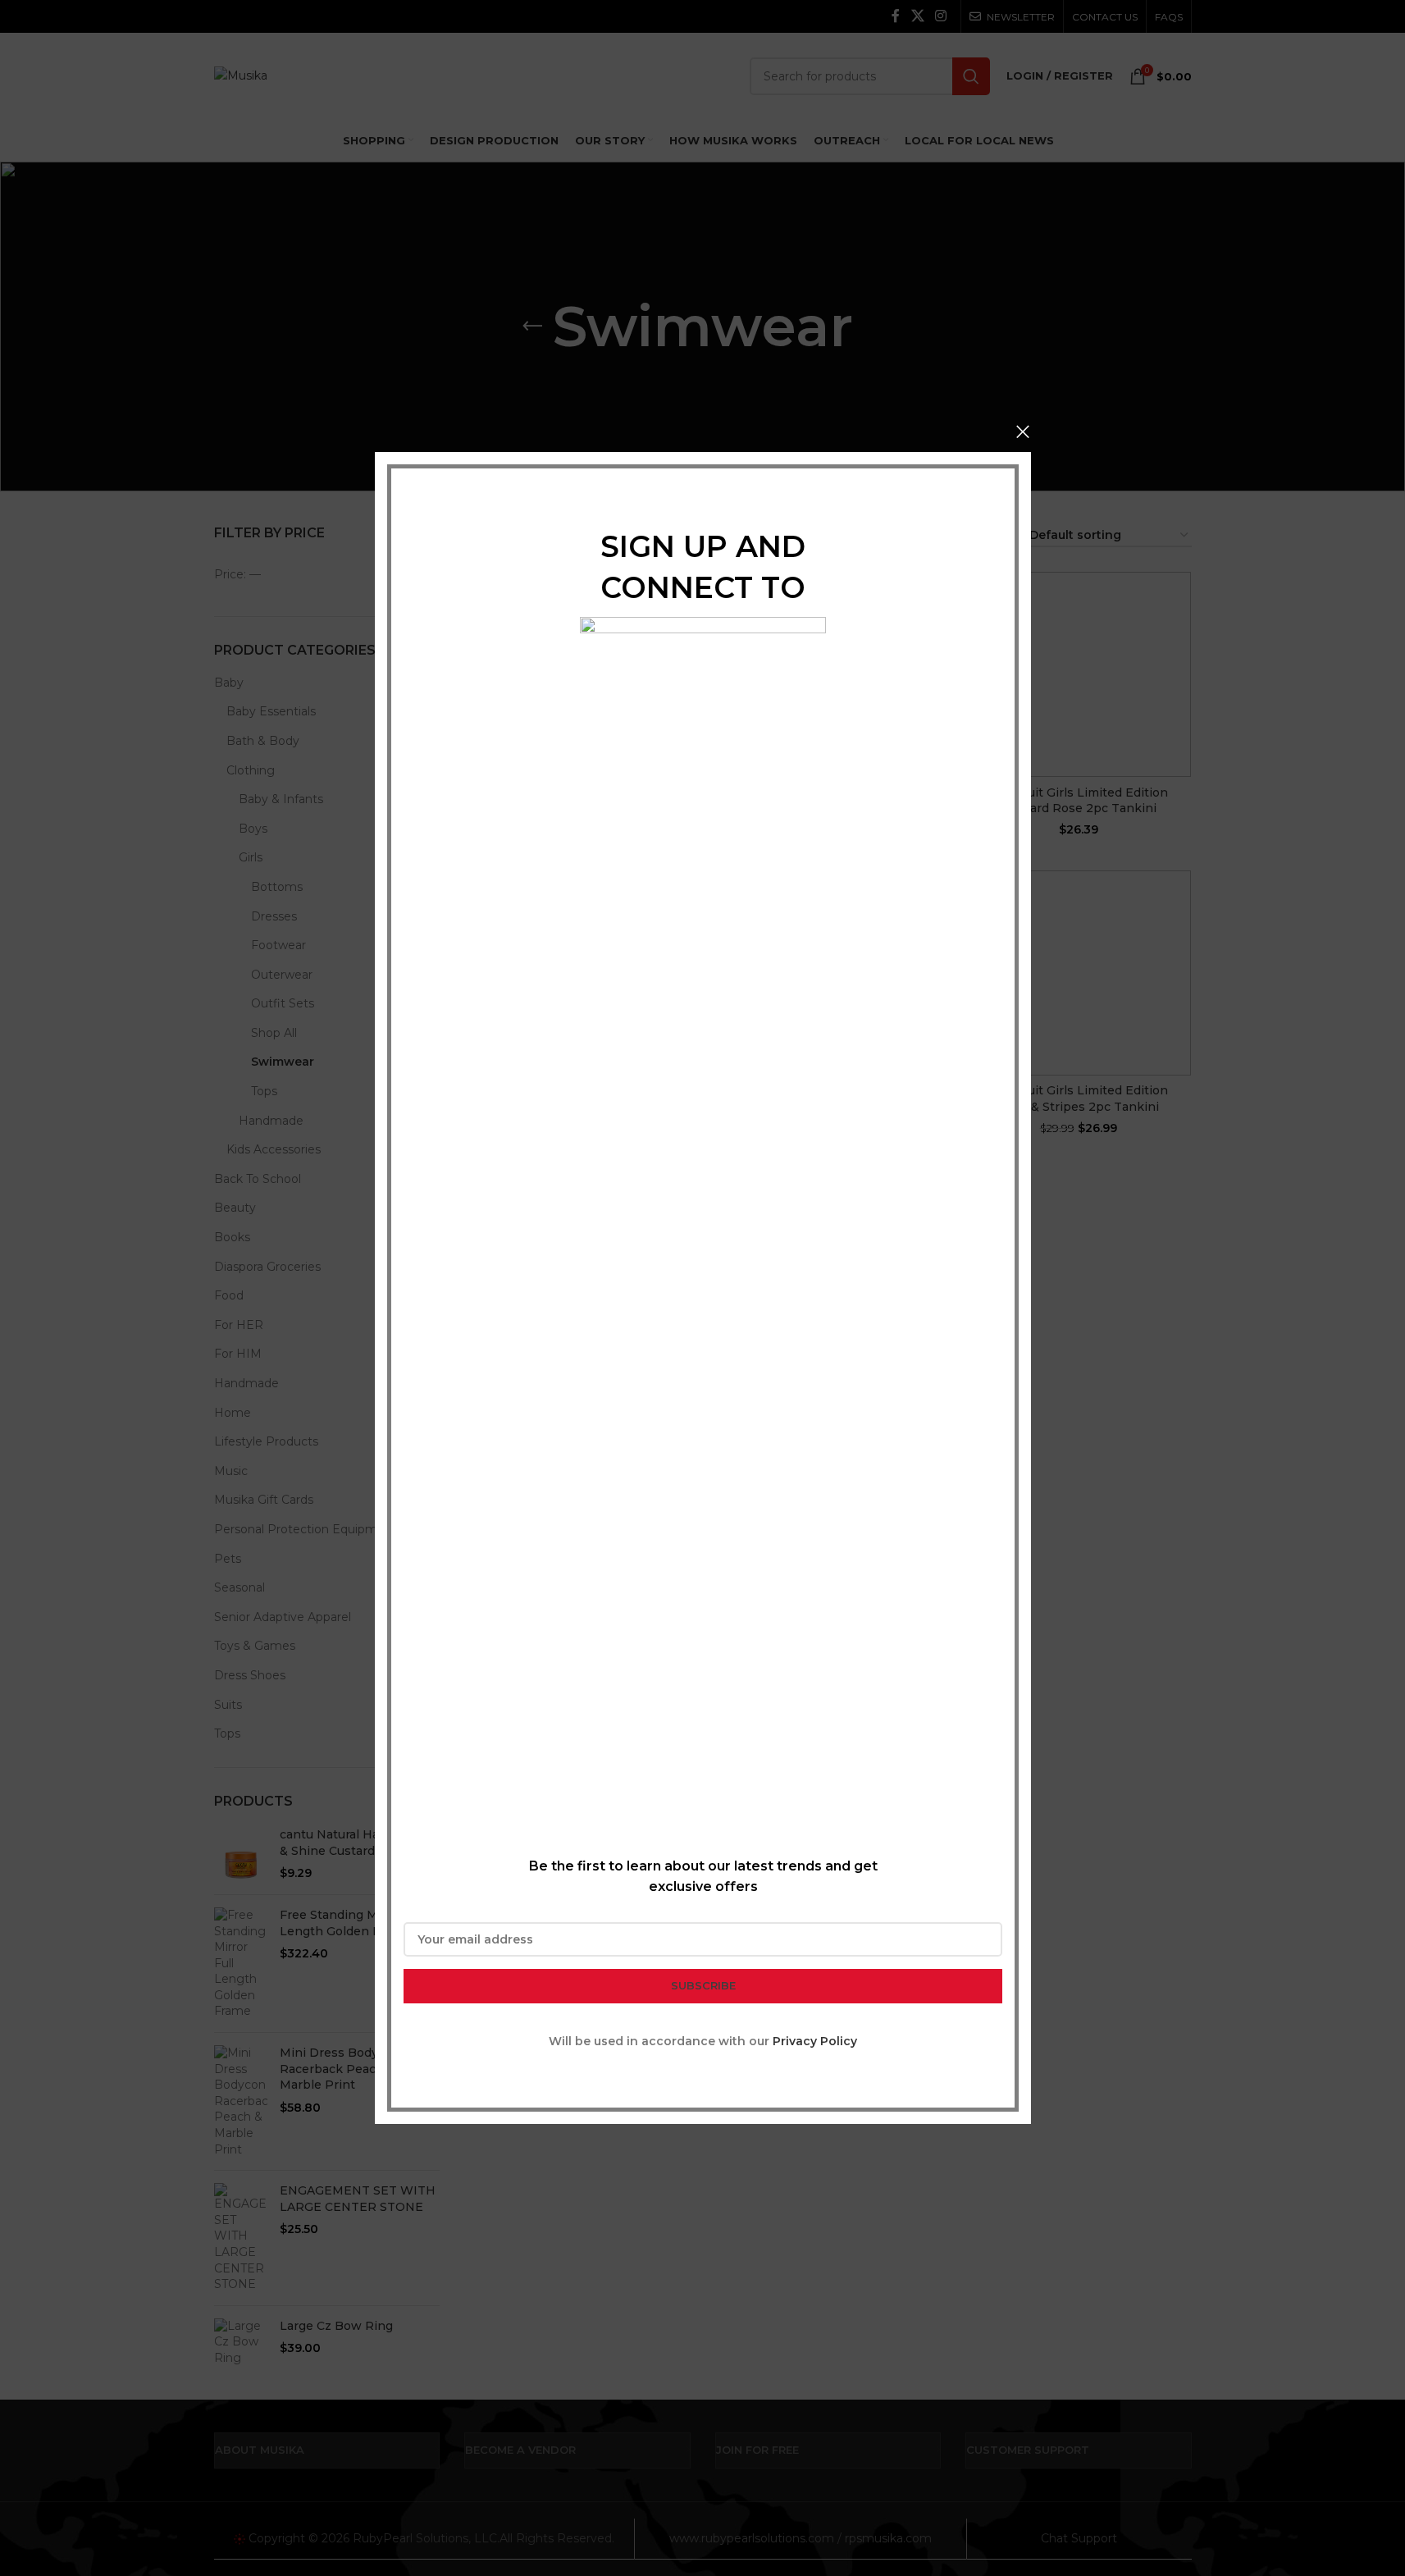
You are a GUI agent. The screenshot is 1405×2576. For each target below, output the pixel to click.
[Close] (1023, 432)
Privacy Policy (815, 2041)
